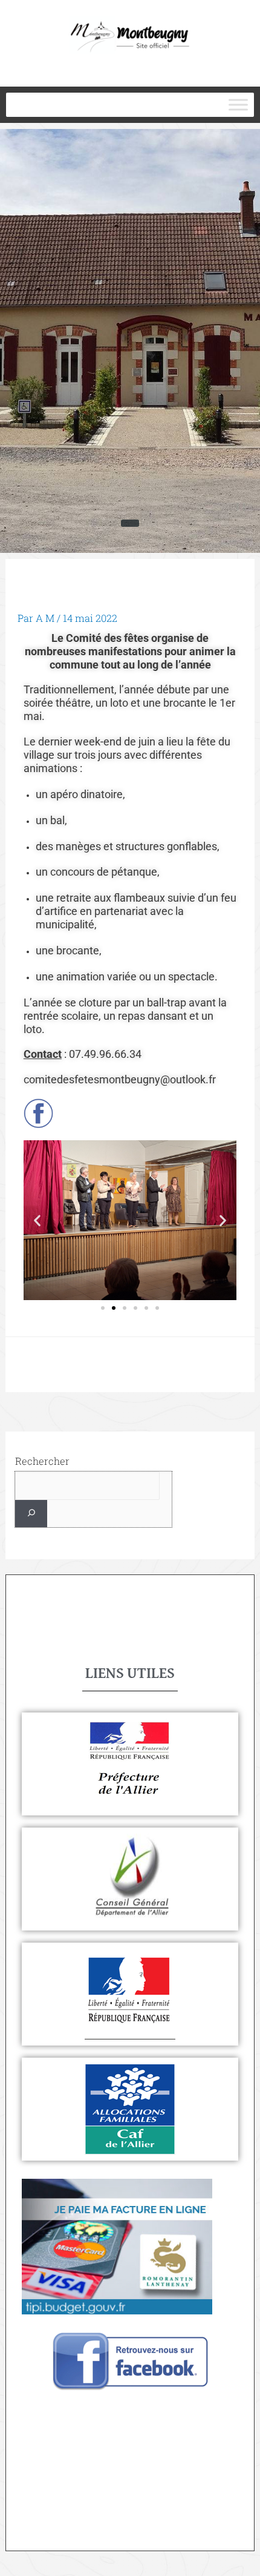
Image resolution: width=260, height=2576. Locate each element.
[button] (37, 1220)
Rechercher (42, 1461)
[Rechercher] (31, 1514)
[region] (130, 341)
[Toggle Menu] (238, 105)
